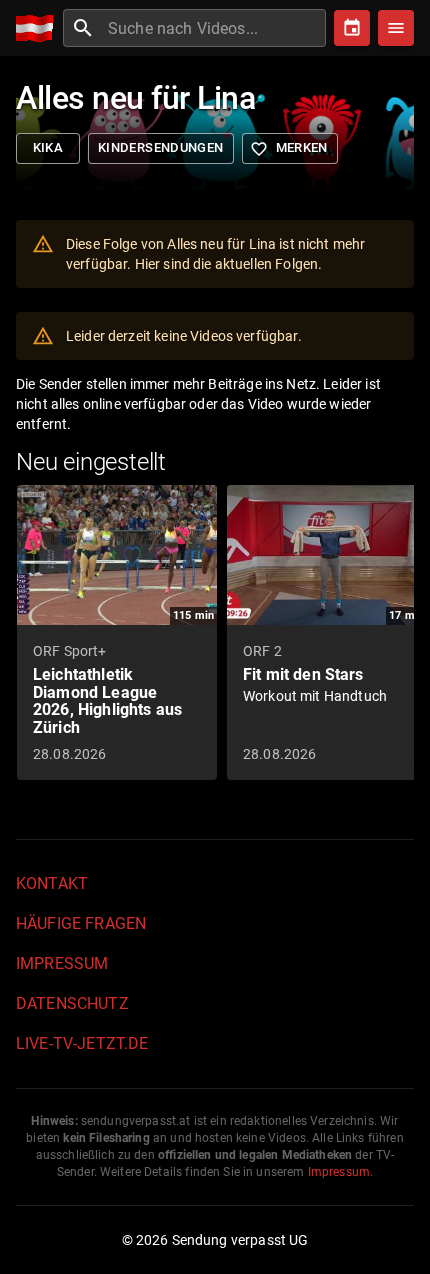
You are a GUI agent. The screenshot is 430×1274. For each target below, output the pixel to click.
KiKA (48, 147)
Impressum (62, 963)
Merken (289, 149)
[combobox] (214, 28)
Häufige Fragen (81, 923)
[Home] (39, 28)
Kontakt (52, 883)
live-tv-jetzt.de (82, 1043)
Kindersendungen (161, 147)
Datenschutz (72, 1003)
